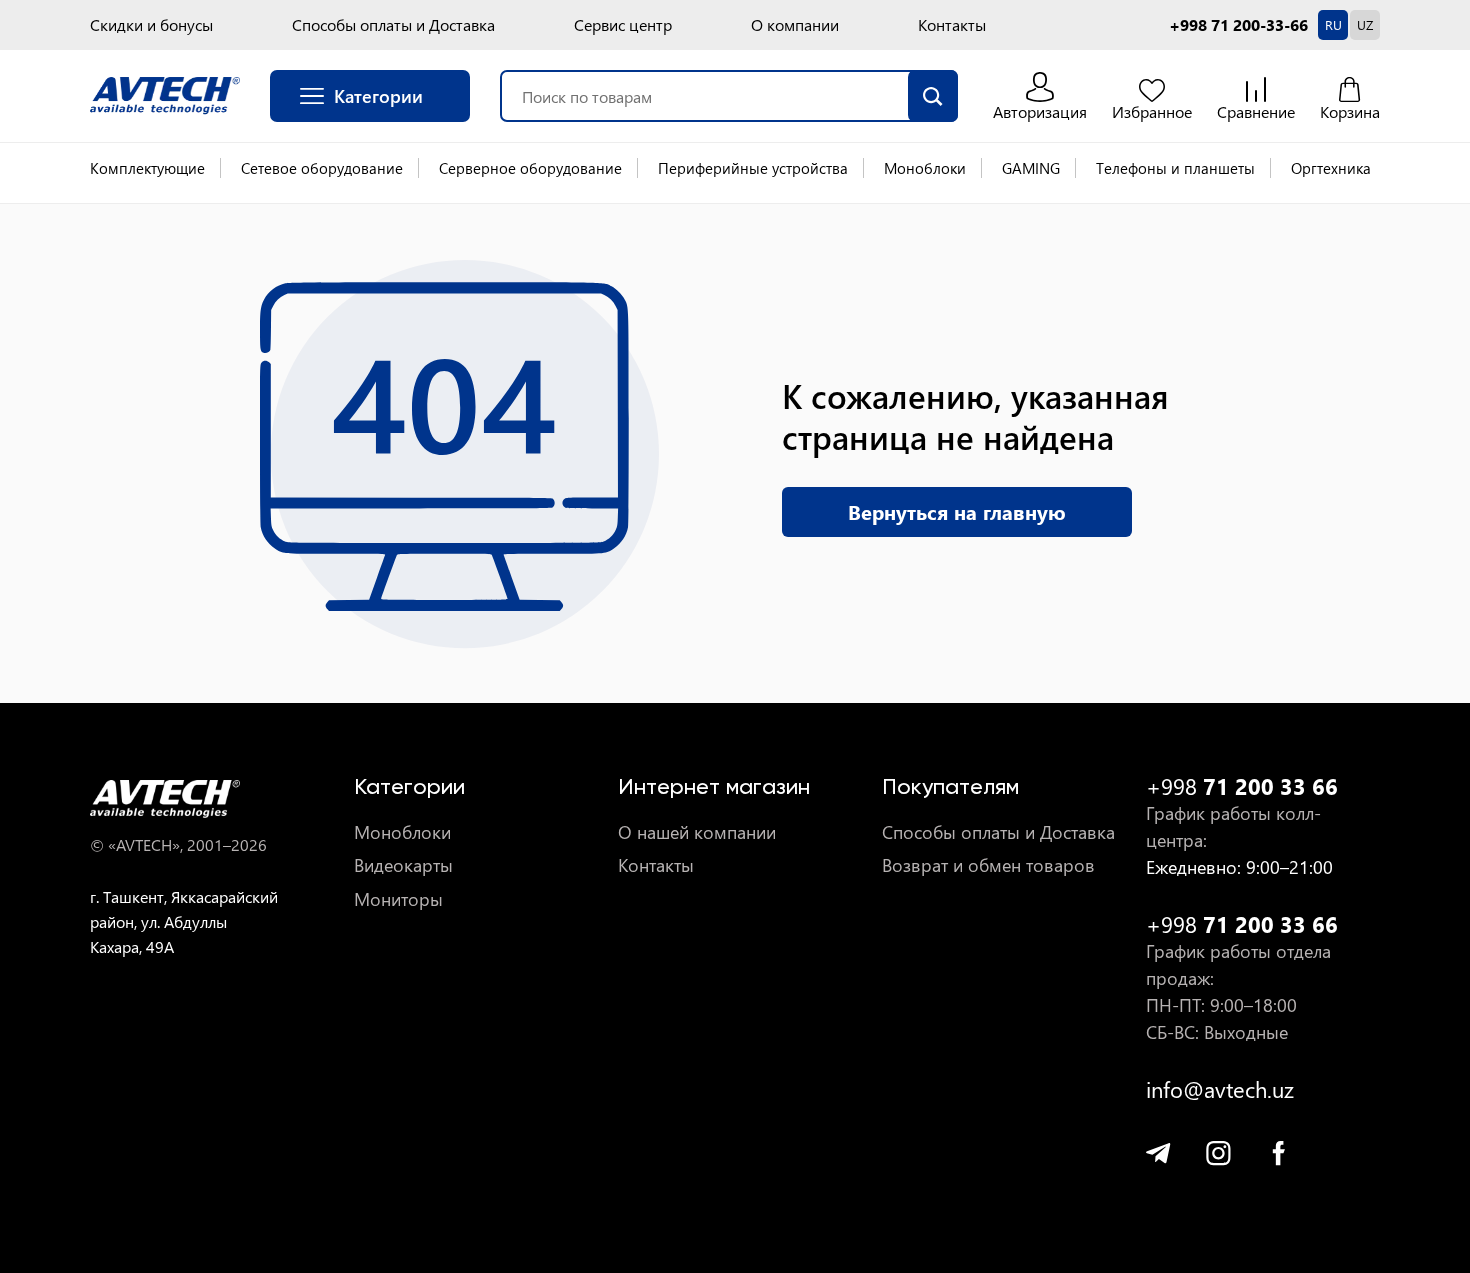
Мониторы (398, 899)
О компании (795, 25)
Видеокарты (403, 865)
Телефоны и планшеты (1175, 168)
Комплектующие (147, 168)
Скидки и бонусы (151, 25)
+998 (1242, 786)
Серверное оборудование (530, 168)
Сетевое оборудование (322, 168)
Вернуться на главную (957, 511)
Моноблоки (925, 168)
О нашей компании (697, 832)
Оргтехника (1331, 168)
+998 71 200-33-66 (1238, 25)
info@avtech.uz (1220, 1089)
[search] (933, 96)
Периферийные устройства (753, 168)
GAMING (1031, 168)
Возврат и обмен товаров (988, 865)
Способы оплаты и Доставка (393, 25)
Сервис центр (623, 25)
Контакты (952, 25)
